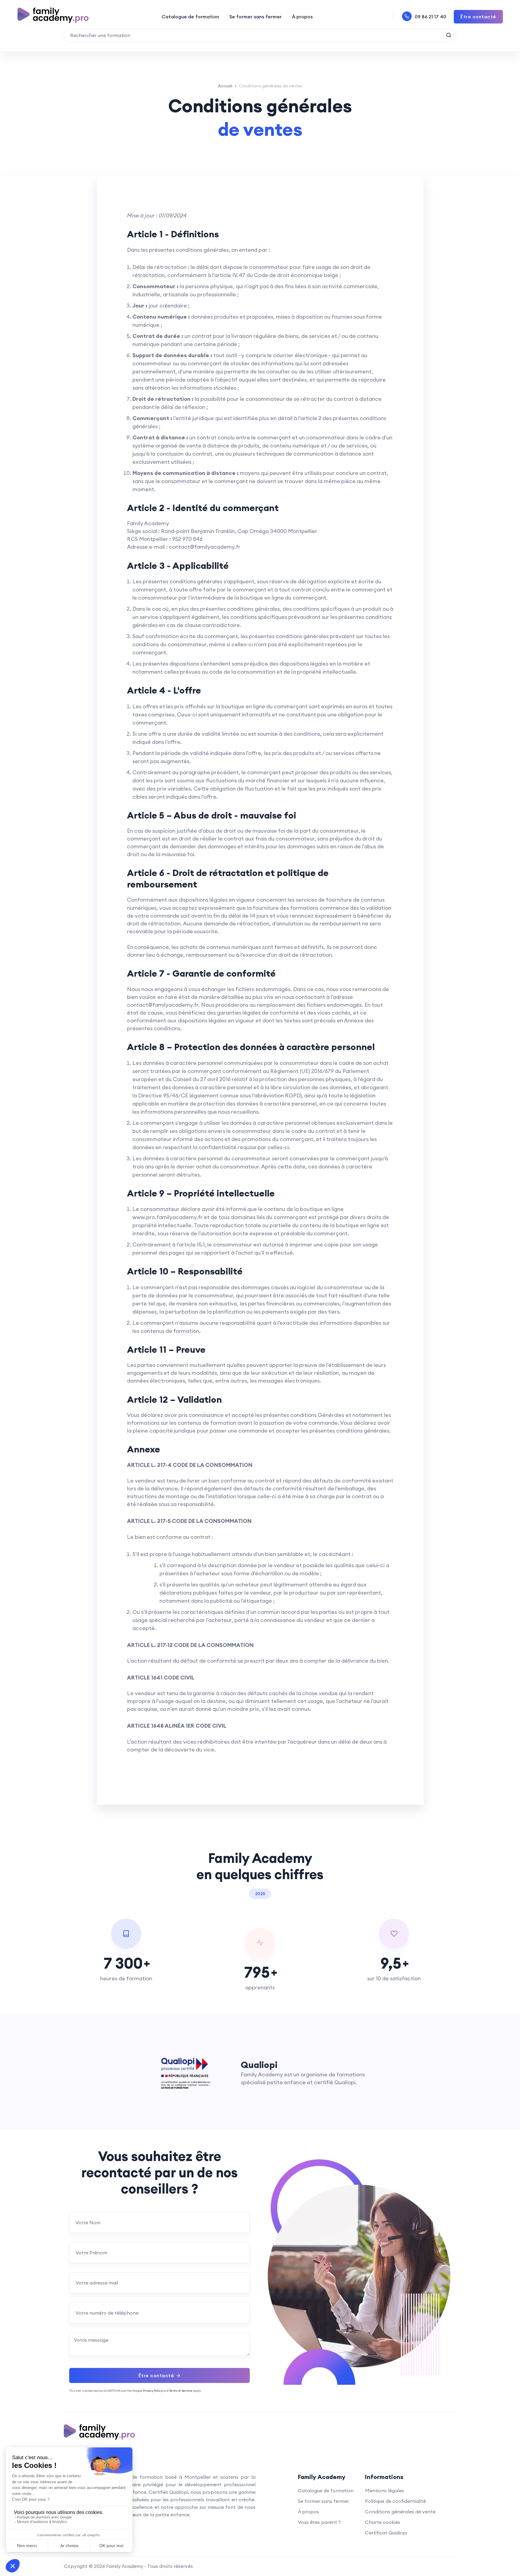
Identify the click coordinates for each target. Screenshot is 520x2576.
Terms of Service (181, 2391)
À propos (302, 17)
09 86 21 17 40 (430, 17)
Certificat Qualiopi (386, 2533)
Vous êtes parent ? (319, 2522)
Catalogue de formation (190, 17)
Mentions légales (385, 2490)
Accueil (225, 86)
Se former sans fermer (255, 17)
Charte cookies (383, 2522)
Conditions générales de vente (400, 2512)
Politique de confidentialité (395, 2501)
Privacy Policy (153, 2391)
